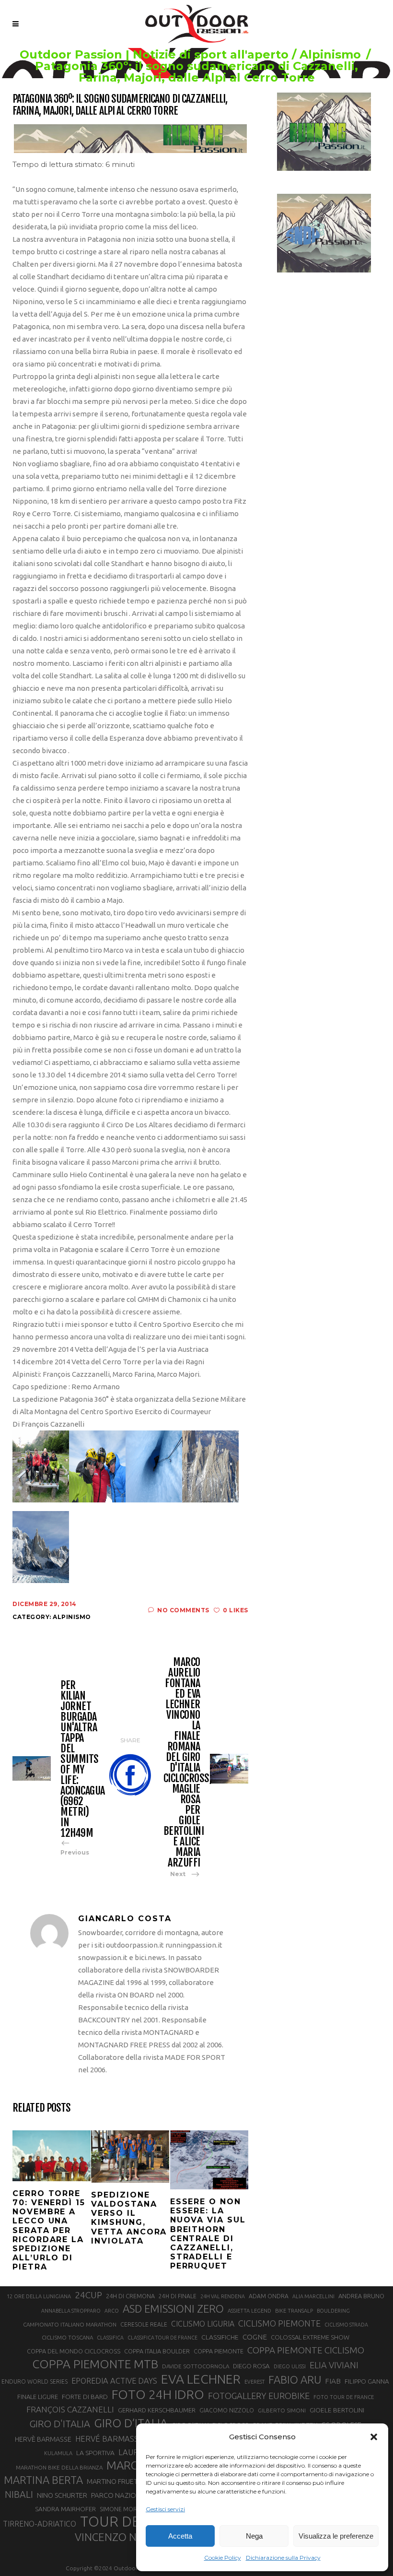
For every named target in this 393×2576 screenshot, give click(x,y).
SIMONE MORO (121, 2509)
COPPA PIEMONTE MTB (95, 2364)
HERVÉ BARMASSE (109, 2439)
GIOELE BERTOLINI (337, 2410)
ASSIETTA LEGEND (249, 2311)
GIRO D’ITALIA (131, 2423)
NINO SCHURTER (62, 2495)
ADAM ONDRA (269, 2296)
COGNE (255, 2337)
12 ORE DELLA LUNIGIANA (39, 2296)
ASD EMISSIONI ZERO (173, 2309)
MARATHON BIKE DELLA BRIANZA (59, 2467)
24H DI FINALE (178, 2296)
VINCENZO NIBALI (118, 2537)
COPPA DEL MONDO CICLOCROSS (74, 2351)
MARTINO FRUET (112, 2481)
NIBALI (19, 2494)
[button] (374, 2437)
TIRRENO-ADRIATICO (40, 2524)
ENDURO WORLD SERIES (35, 2381)
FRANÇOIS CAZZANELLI (70, 2409)
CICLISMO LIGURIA (203, 2324)
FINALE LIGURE (38, 2397)
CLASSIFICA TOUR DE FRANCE (162, 2338)
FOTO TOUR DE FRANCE (344, 2397)
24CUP (88, 2295)
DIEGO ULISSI (290, 2366)
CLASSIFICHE (220, 2337)
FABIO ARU (295, 2380)
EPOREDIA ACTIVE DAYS (114, 2381)
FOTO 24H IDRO (158, 2394)
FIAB (333, 2381)
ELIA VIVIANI (334, 2365)
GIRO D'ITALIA (60, 2424)
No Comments (183, 1610)
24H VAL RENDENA (223, 2296)
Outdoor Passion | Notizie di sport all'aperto (154, 55)
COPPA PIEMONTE (219, 2351)
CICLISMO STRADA (346, 2325)
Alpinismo (330, 55)
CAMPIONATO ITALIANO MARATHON (70, 2324)
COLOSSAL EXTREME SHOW (310, 2337)
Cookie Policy (223, 2558)
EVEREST (254, 2382)
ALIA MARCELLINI (313, 2296)
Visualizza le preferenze (336, 2536)
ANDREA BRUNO (361, 2296)
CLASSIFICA (110, 2338)
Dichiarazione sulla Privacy (283, 2558)
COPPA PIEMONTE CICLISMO (306, 2350)
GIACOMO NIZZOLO (227, 2410)
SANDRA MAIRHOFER (65, 2509)
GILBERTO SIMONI (282, 2410)
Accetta (180, 2536)
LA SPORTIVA (95, 2453)
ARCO (112, 2311)
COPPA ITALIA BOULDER (157, 2351)
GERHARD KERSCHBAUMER (157, 2410)
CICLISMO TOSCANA (67, 2337)
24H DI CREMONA (130, 2296)
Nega (254, 2536)
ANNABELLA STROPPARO (71, 2311)
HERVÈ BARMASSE (43, 2439)
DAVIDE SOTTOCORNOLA (196, 2366)
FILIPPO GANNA (367, 2381)
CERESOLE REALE (144, 2324)
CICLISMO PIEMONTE (279, 2323)
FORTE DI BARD (85, 2397)
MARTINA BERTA (43, 2480)
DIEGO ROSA (251, 2366)
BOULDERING (333, 2311)
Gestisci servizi (165, 2509)
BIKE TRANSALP (294, 2311)
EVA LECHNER (201, 2379)
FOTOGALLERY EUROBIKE (259, 2396)
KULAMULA (58, 2453)
